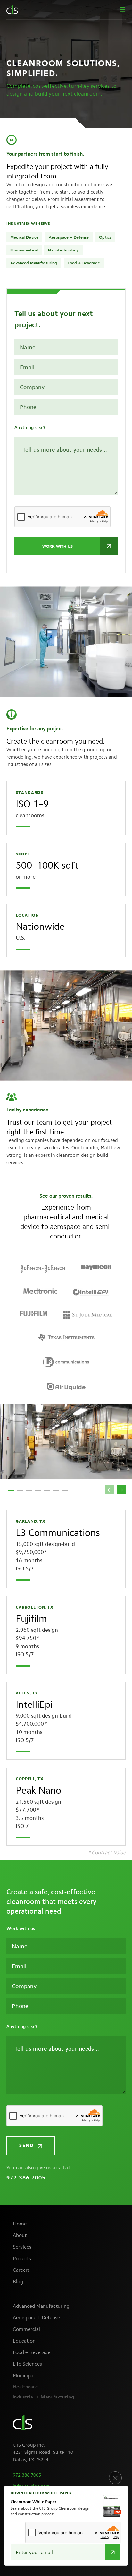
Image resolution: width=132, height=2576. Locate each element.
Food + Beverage (32, 2352)
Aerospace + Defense (36, 2318)
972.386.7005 (26, 2178)
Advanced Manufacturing (41, 2306)
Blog (18, 2282)
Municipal (24, 2375)
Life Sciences (27, 2364)
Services (22, 2247)
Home (20, 2224)
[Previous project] (110, 1490)
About (20, 2235)
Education (24, 2341)
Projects (22, 2258)
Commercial (26, 2329)
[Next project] (121, 1490)
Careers (21, 2270)
